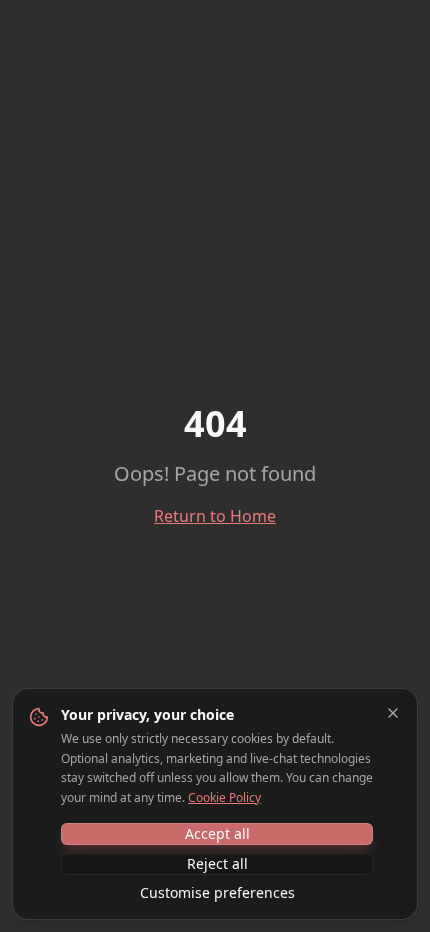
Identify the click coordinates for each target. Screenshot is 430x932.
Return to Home (215, 516)
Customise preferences (217, 892)
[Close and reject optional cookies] (393, 713)
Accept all (217, 833)
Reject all (217, 863)
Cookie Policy (224, 797)
